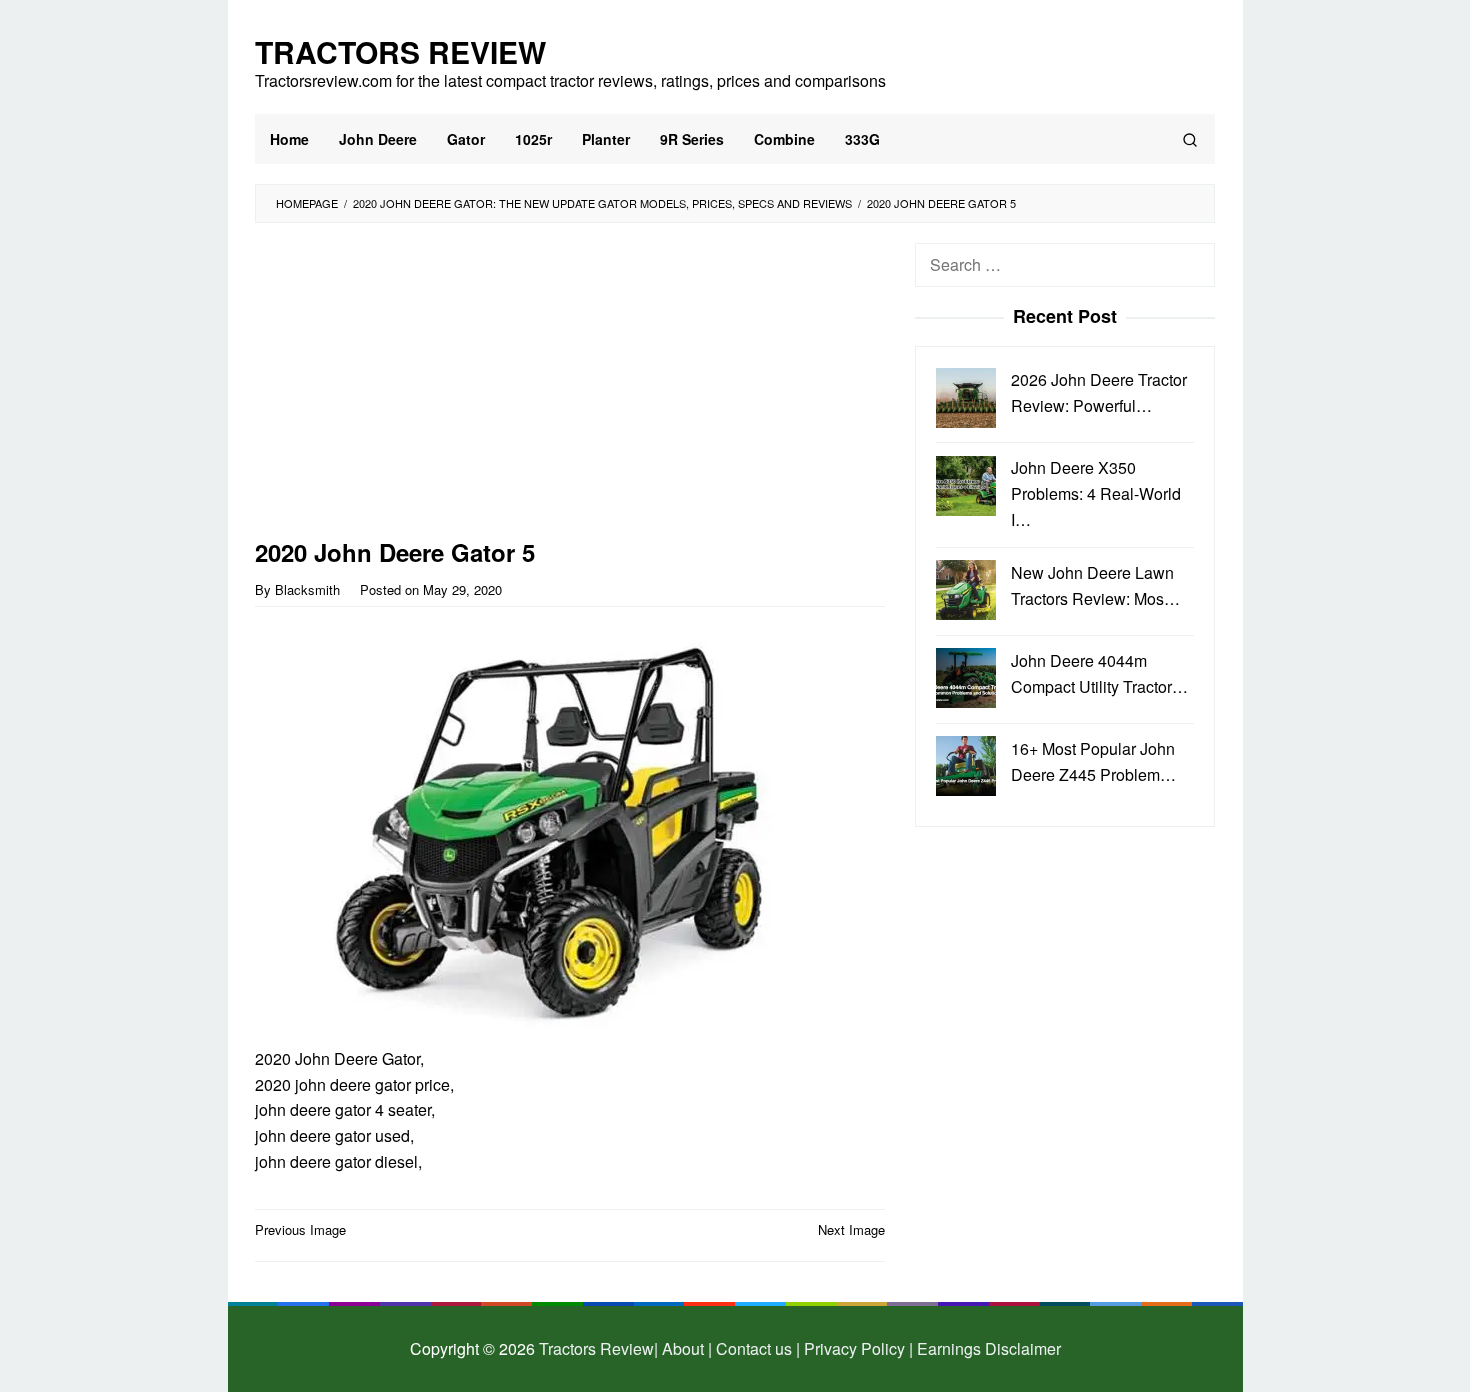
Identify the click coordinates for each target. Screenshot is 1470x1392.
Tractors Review (400, 51)
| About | (683, 1348)
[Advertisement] (570, 391)
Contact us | (756, 1348)
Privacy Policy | (856, 1348)
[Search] (1190, 139)
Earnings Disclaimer (987, 1348)
